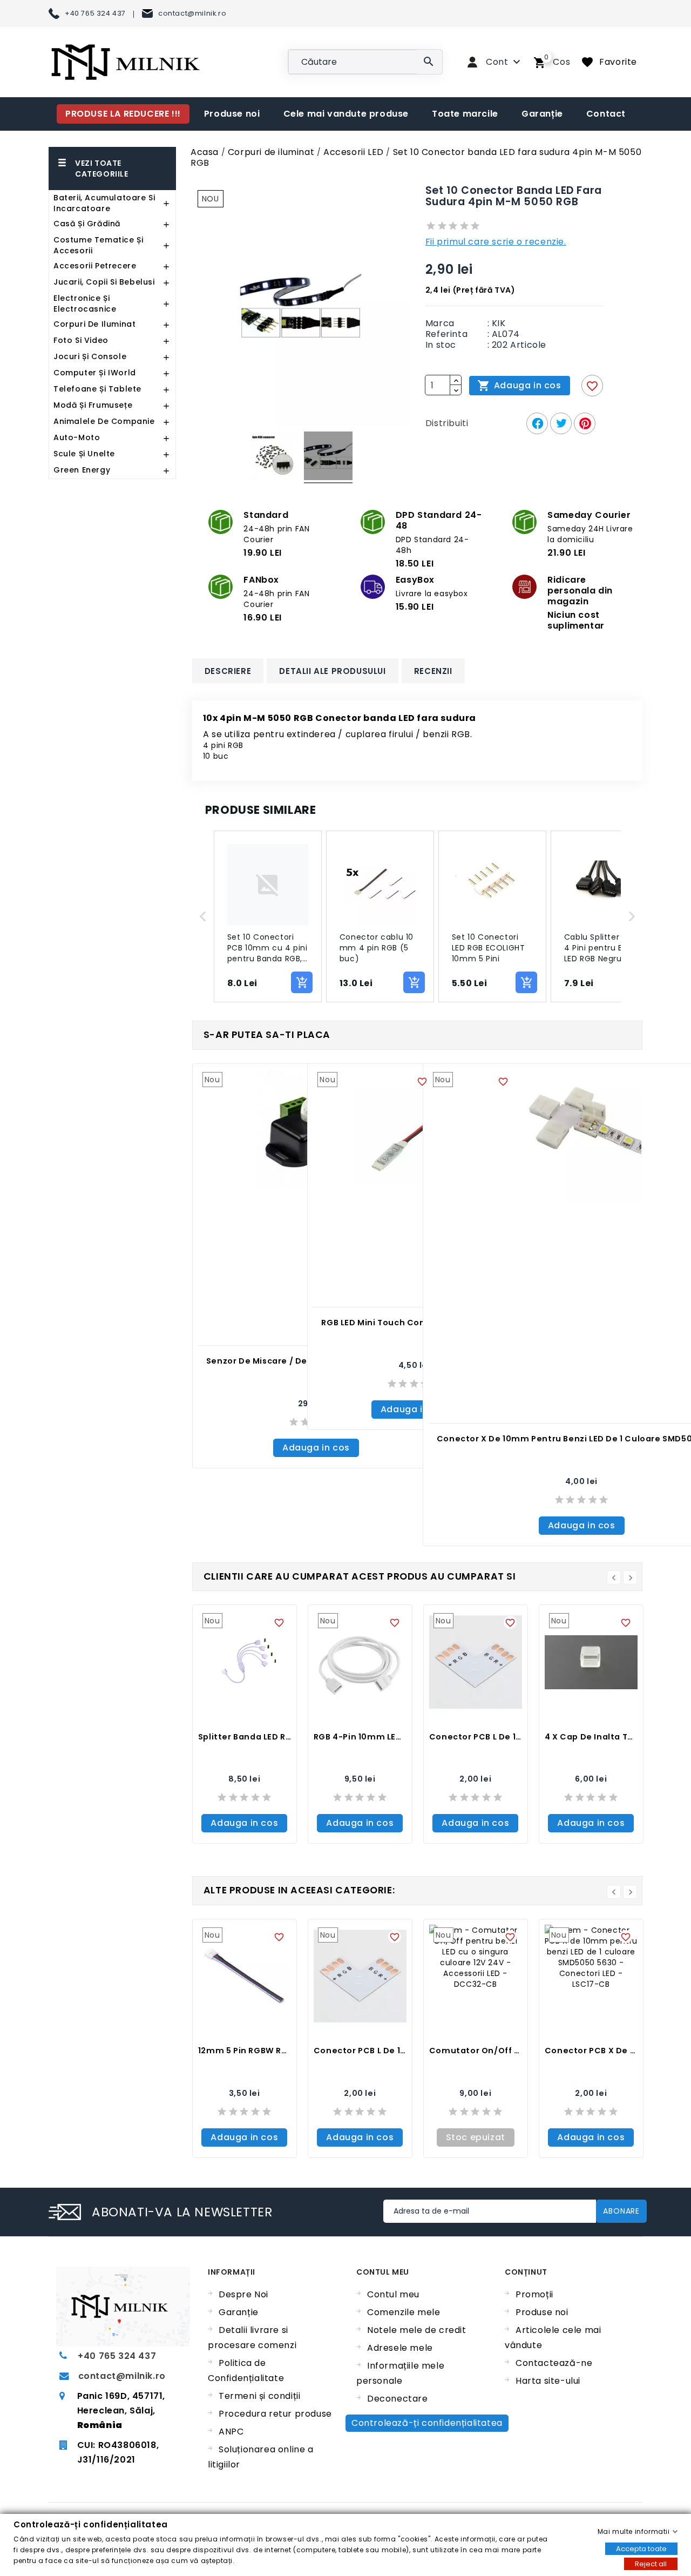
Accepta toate (641, 2548)
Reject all (651, 2563)
